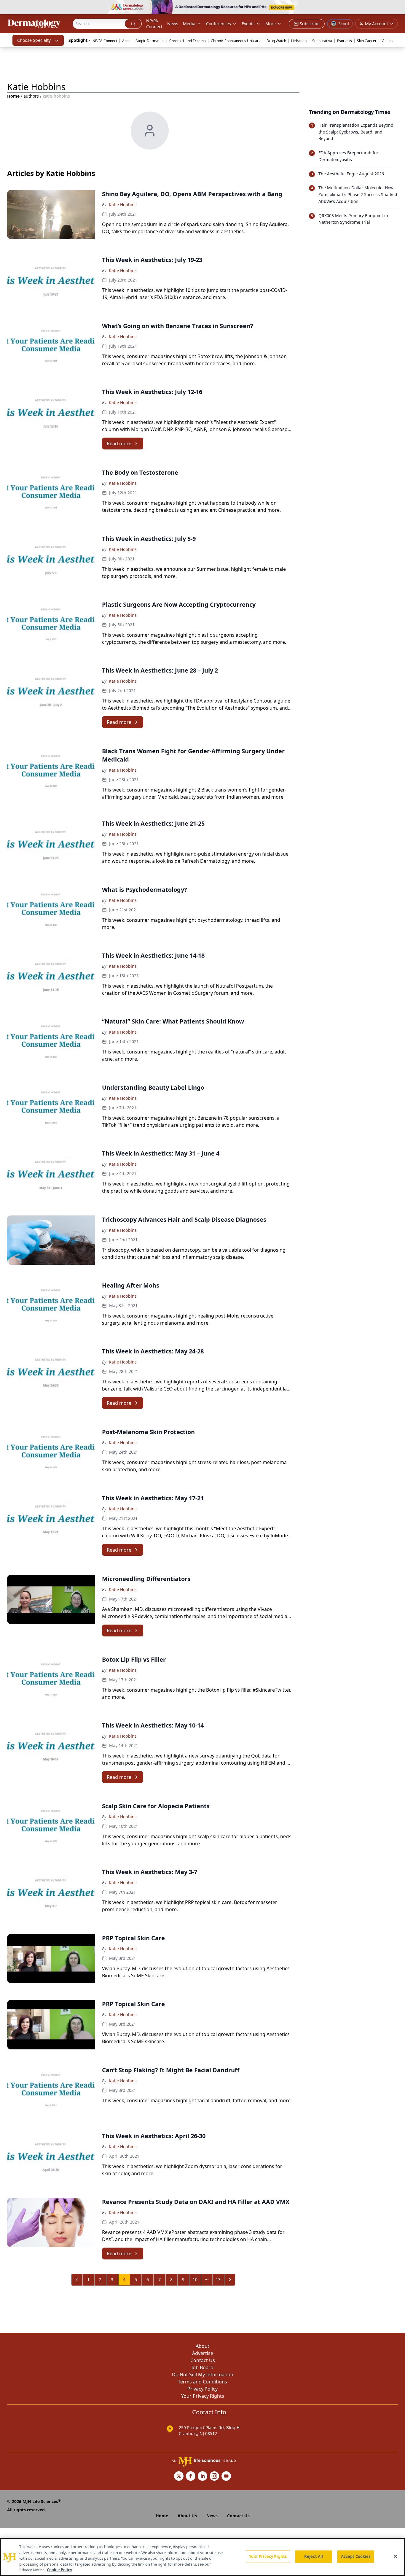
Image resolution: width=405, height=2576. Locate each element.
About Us (187, 2516)
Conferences (219, 24)
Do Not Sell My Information (203, 2375)
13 (218, 2279)
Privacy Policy (203, 2389)
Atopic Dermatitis (150, 41)
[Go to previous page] (77, 2280)
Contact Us (203, 2360)
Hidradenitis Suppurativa (312, 41)
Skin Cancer (367, 41)
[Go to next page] (230, 2280)
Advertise (203, 2353)
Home (13, 96)
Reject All (314, 2556)
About (203, 2346)
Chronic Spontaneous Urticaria (236, 41)
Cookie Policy (59, 2570)
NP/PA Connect (154, 24)
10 (195, 2279)
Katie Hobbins (123, 205)
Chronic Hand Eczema (188, 41)
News (173, 24)
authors (31, 96)
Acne (126, 41)
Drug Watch (276, 41)
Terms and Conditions (203, 2382)
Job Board (203, 2367)
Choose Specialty (34, 40)
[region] (203, 2557)
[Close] (396, 2556)
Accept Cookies (356, 2556)
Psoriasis (345, 41)
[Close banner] (397, 8)
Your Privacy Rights (203, 2396)
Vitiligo (387, 41)
